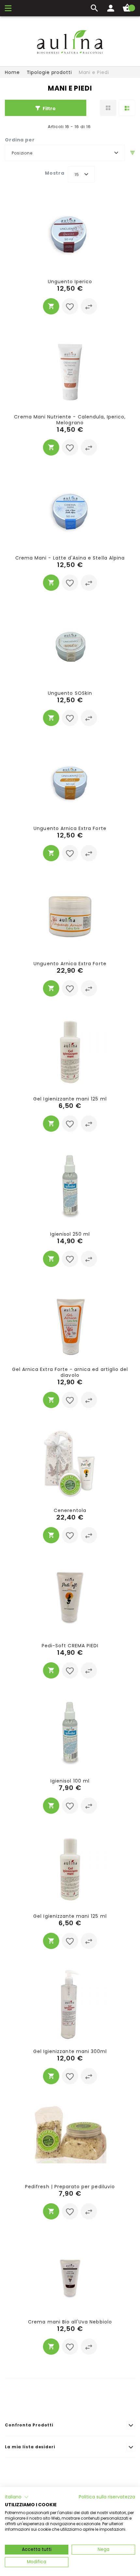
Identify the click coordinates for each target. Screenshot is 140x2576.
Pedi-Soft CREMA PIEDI (70, 1646)
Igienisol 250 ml (70, 1234)
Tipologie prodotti (49, 72)
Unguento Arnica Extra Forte (70, 828)
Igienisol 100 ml (70, 1781)
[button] (70, 306)
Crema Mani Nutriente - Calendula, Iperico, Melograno (70, 420)
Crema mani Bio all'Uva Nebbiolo (70, 2322)
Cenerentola (70, 1510)
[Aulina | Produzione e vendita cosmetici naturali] (70, 42)
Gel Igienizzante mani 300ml (70, 2051)
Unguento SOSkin (70, 693)
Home (12, 72)
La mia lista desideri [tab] (30, 2447)
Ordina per (20, 140)
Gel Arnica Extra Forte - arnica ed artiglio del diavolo (70, 1372)
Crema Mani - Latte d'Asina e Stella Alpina (70, 558)
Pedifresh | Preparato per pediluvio (70, 2187)
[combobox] (65, 153)
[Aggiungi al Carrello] (51, 306)
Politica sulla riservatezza (107, 2497)
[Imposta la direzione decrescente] (133, 153)
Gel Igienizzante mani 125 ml (70, 1099)
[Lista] (127, 108)
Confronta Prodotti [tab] (29, 2425)
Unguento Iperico (70, 282)
